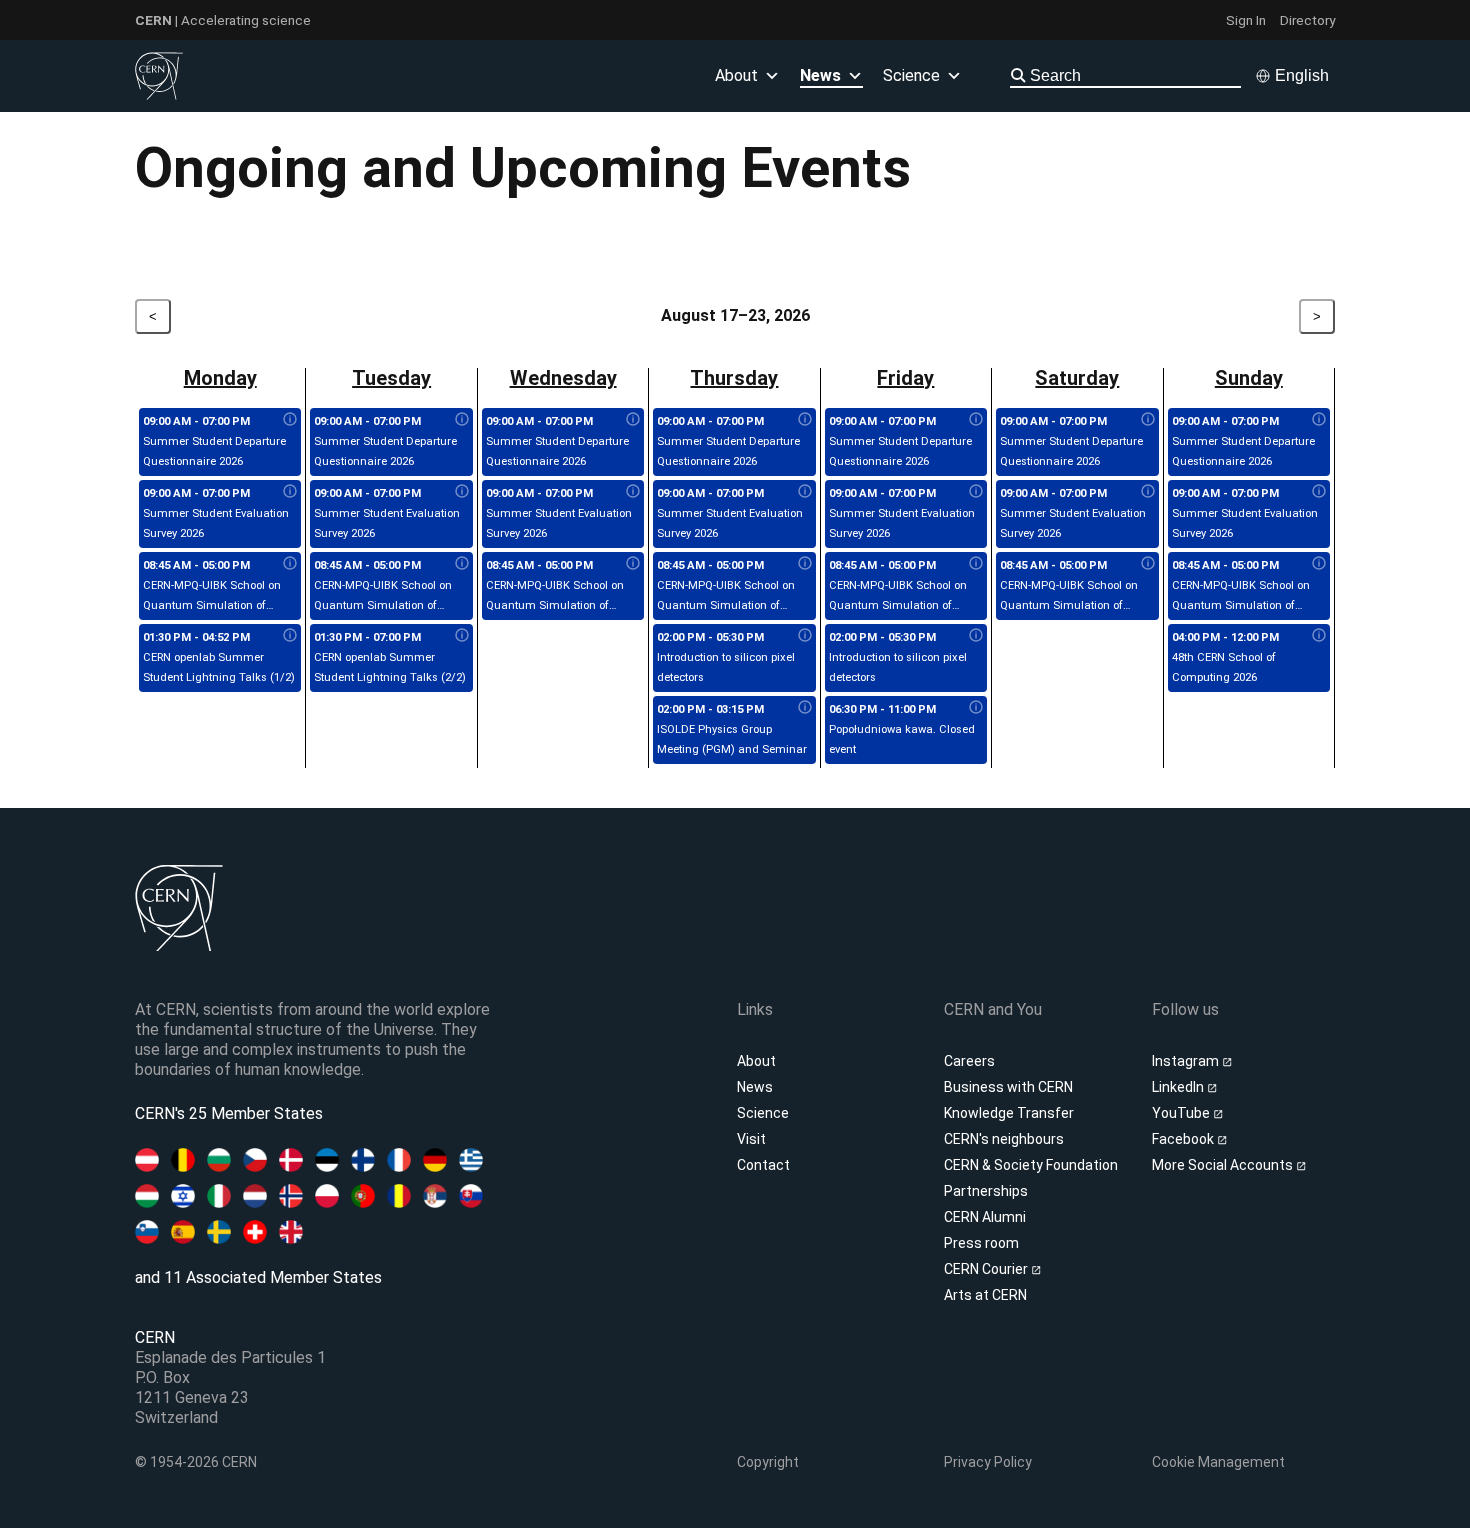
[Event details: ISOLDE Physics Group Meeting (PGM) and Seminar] (805, 708)
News (755, 1087)
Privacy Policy (988, 1462)
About (756, 1061)
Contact (763, 1165)
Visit (751, 1139)
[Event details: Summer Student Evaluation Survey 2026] (290, 492)
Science (911, 75)
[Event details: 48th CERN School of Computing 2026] (1319, 636)
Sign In (1246, 20)
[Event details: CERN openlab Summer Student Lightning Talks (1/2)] (290, 636)
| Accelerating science (223, 20)
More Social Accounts (1224, 1165)
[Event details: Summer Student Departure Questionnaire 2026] (290, 420)
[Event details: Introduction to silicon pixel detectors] (805, 636)
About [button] (736, 75)
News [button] (820, 75)
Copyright (768, 1462)
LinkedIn (1179, 1087)
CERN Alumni (985, 1217)
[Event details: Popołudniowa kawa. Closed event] (976, 708)
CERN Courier (987, 1269)
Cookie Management (1218, 1462)
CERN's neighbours (1004, 1139)
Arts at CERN (985, 1295)
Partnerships (986, 1191)
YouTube (1182, 1113)
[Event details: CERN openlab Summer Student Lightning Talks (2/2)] (462, 636)
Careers (969, 1061)
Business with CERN (1008, 1087)
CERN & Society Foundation (1031, 1165)
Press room (981, 1243)
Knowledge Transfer (1009, 1113)
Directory (1307, 20)
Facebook (1184, 1139)
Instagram (1187, 1061)
